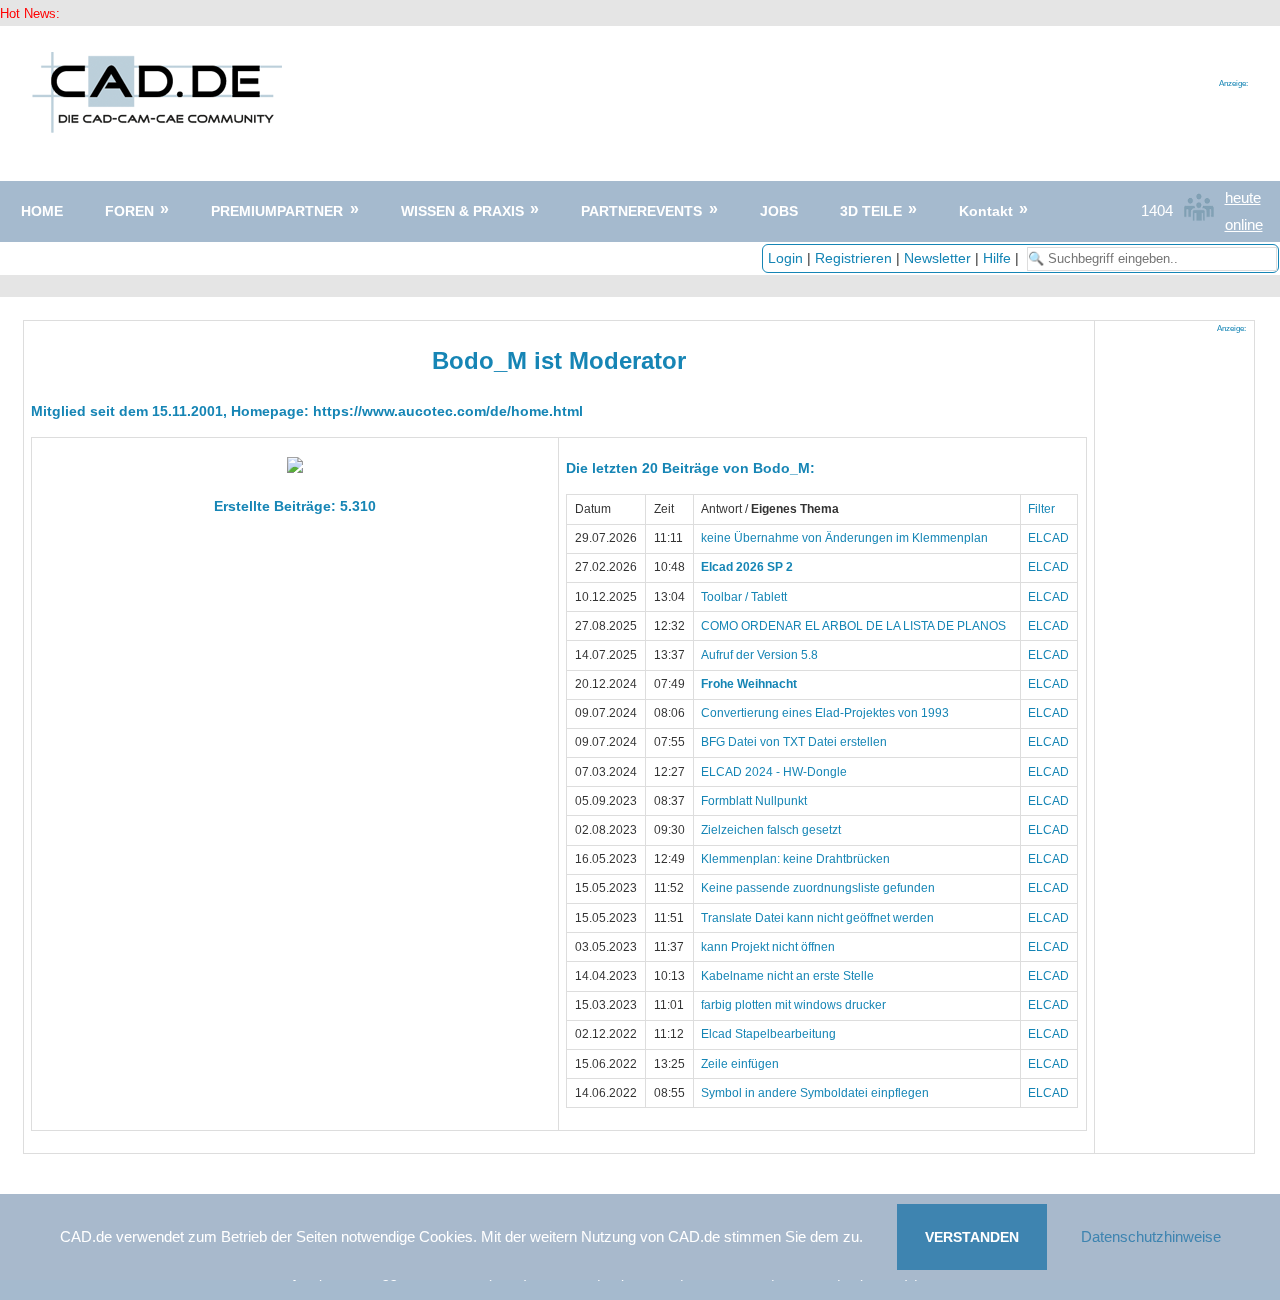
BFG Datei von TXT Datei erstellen (794, 742)
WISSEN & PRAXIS (462, 211)
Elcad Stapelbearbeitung (768, 1034)
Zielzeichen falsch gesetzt (771, 830)
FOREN (129, 211)
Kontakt (986, 211)
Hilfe (997, 258)
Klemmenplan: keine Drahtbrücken (795, 859)
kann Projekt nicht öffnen (768, 947)
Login (785, 258)
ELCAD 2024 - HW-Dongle (774, 772)
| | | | (895, 258)
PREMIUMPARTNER (277, 211)
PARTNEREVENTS (641, 211)
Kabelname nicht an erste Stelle (787, 976)
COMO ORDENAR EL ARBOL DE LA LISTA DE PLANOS (853, 626)
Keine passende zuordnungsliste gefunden (818, 888)
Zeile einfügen (740, 1064)
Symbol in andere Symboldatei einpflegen (815, 1093)
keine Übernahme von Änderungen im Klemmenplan (844, 538)
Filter (1041, 509)
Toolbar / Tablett (744, 597)
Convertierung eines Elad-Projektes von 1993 (825, 713)
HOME (42, 211)
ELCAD (1048, 538)
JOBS (779, 211)
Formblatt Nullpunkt (754, 801)
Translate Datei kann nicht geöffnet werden (817, 918)
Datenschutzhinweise (1151, 1236)
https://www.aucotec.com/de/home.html (448, 411)
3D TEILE (871, 211)
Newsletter (937, 258)
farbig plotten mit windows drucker (793, 1005)
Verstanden (972, 1237)
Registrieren (853, 258)
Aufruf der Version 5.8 (759, 655)
